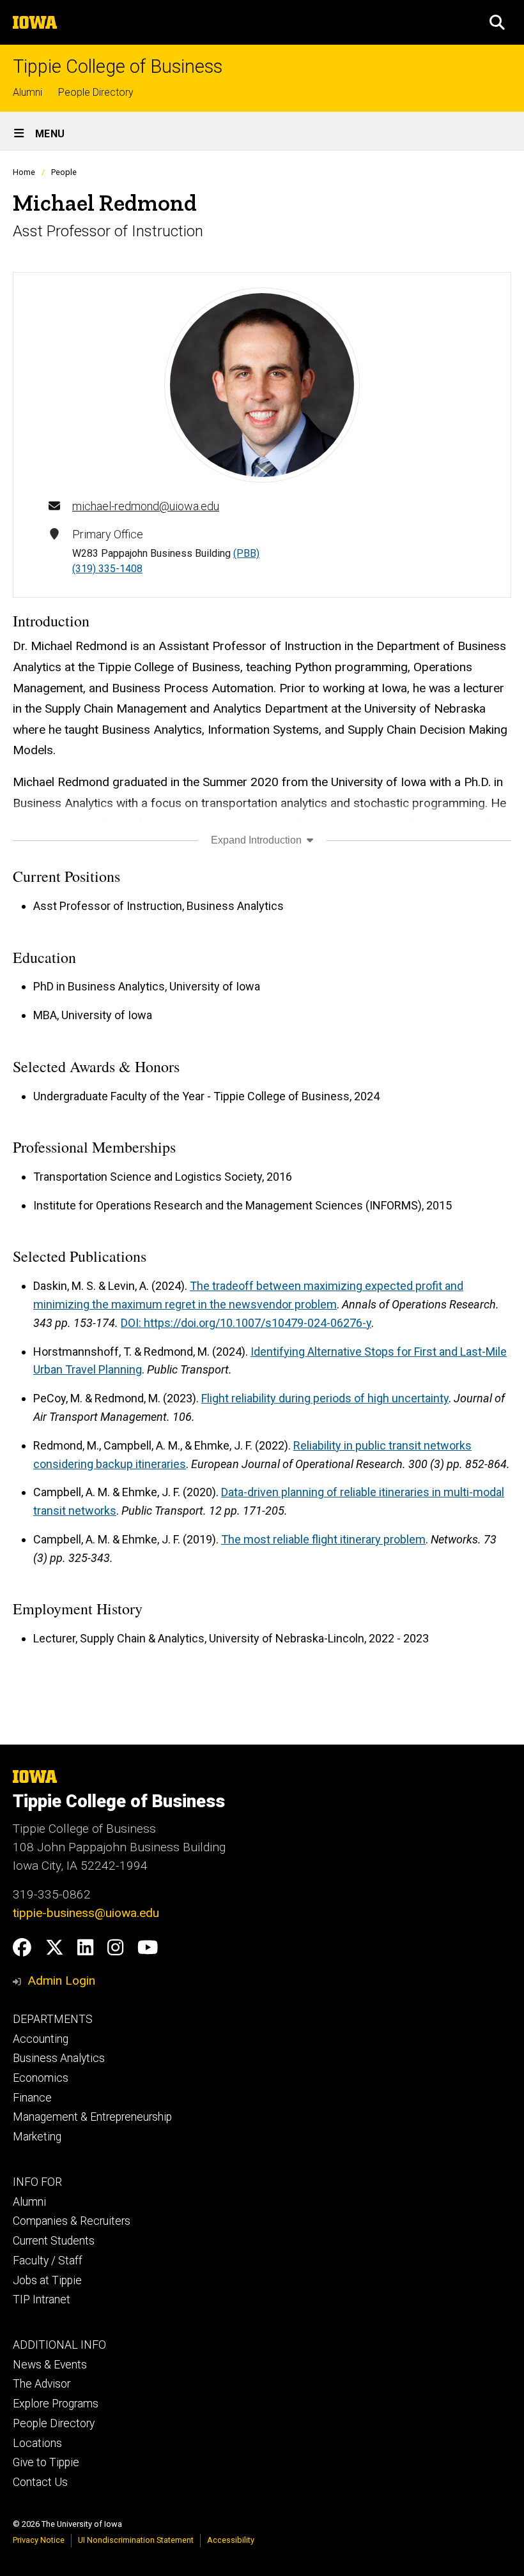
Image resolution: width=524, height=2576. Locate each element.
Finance (32, 2098)
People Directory (96, 92)
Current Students (54, 2241)
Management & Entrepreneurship (92, 2117)
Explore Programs (56, 2404)
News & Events (50, 2365)
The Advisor (42, 2384)
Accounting (41, 2039)
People (64, 172)
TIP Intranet (42, 2299)
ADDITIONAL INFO (59, 2345)
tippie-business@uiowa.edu (86, 1913)
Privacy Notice (39, 2540)
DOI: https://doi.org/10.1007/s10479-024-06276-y (246, 1323)
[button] (497, 22)
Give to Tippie (46, 2462)
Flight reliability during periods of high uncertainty (325, 1398)
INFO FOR (37, 2182)
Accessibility (231, 2540)
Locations (37, 2443)
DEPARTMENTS (53, 2019)
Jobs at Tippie (47, 2280)
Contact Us (40, 2482)
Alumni (27, 92)
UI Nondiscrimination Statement (136, 2540)
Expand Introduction (258, 840)
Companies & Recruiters (72, 2221)
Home (24, 172)
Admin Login (61, 1981)
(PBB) (246, 553)
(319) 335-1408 (107, 569)
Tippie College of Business (118, 67)
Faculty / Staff (48, 2261)
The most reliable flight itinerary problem (323, 1539)
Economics (41, 2078)
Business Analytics (59, 2058)
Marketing (37, 2137)
